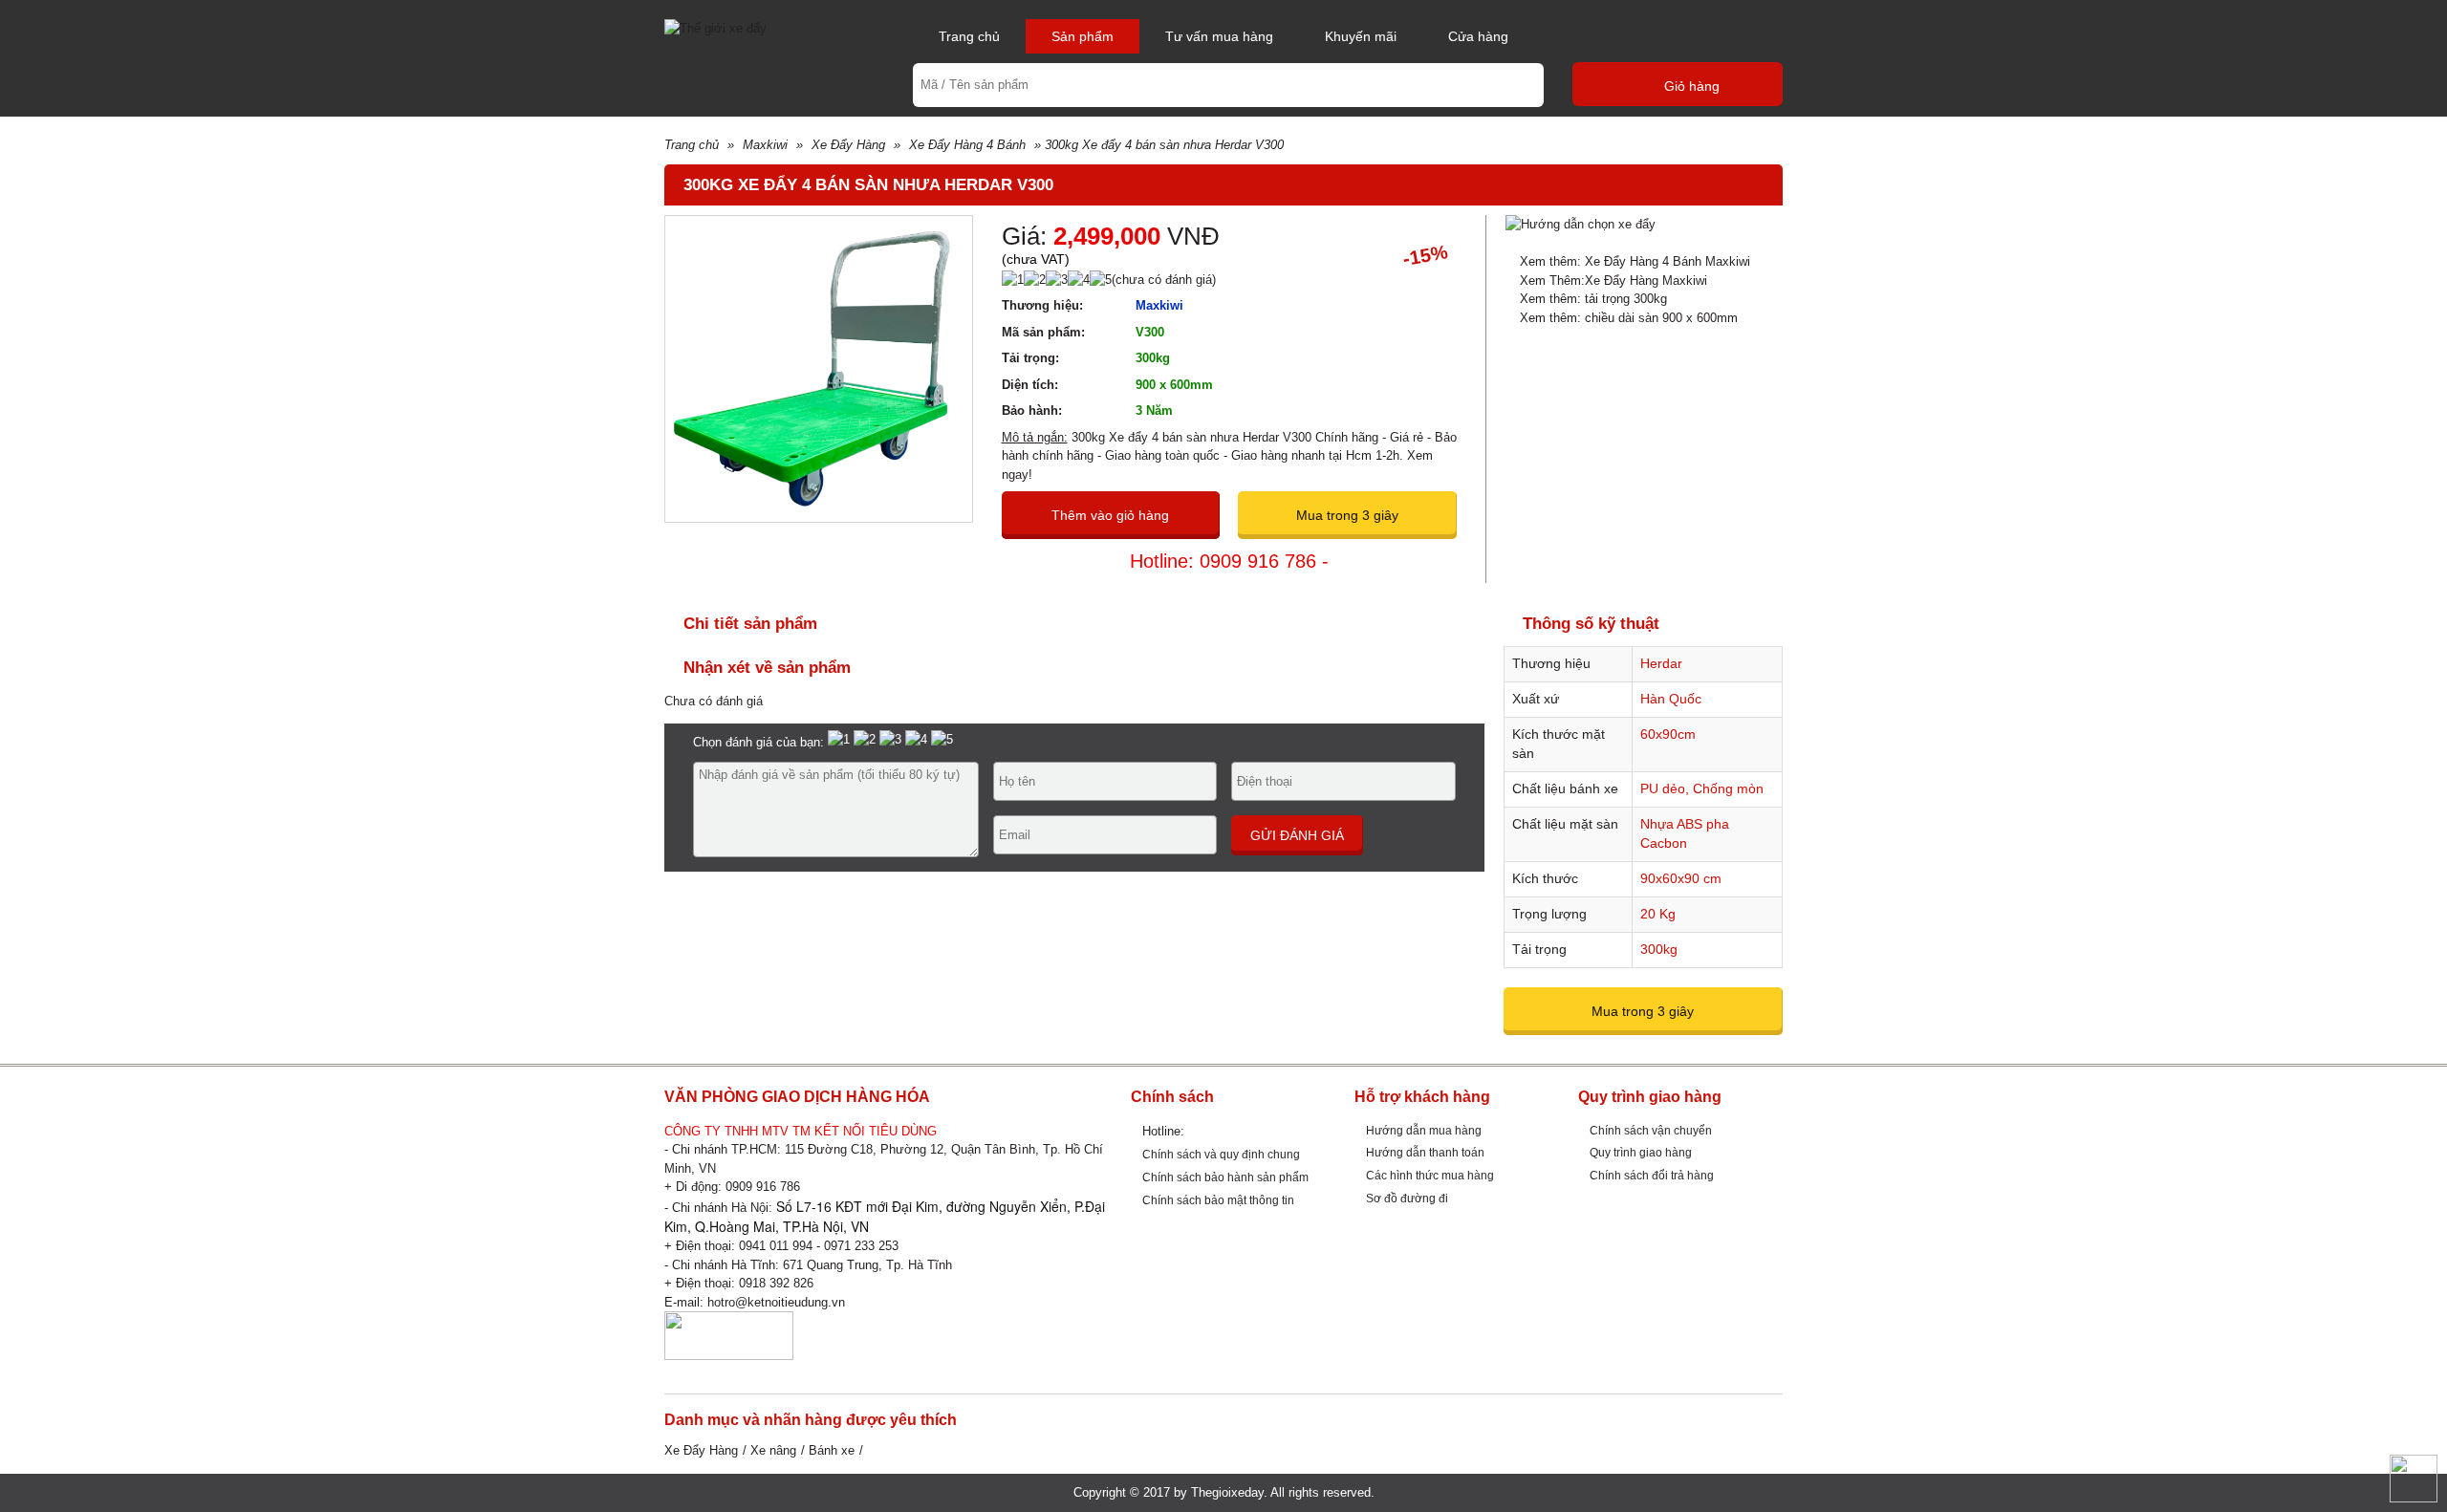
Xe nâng (773, 1450)
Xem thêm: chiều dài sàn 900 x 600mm (1629, 318)
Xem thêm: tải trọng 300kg (1593, 299)
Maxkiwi (765, 145)
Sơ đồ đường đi (1407, 1198)
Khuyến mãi (1361, 36)
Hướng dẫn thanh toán (1425, 1152)
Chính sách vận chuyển (1651, 1130)
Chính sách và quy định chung (1221, 1154)
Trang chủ (969, 36)
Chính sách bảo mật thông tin (1218, 1200)
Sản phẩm (1083, 36)
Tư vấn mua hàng (1219, 36)
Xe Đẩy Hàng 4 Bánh (967, 145)
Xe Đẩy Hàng (848, 145)
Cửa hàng (1478, 36)
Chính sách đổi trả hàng (1652, 1175)
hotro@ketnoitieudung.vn (776, 1302)
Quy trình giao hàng (1641, 1152)
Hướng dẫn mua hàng (1424, 1130)
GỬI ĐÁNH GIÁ (1297, 835)
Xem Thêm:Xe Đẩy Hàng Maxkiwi (1613, 281)
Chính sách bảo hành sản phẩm (1225, 1177)
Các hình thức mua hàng (1430, 1175)
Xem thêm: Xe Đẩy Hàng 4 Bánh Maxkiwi (1635, 261)
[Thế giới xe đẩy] (715, 27)
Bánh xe (832, 1450)
